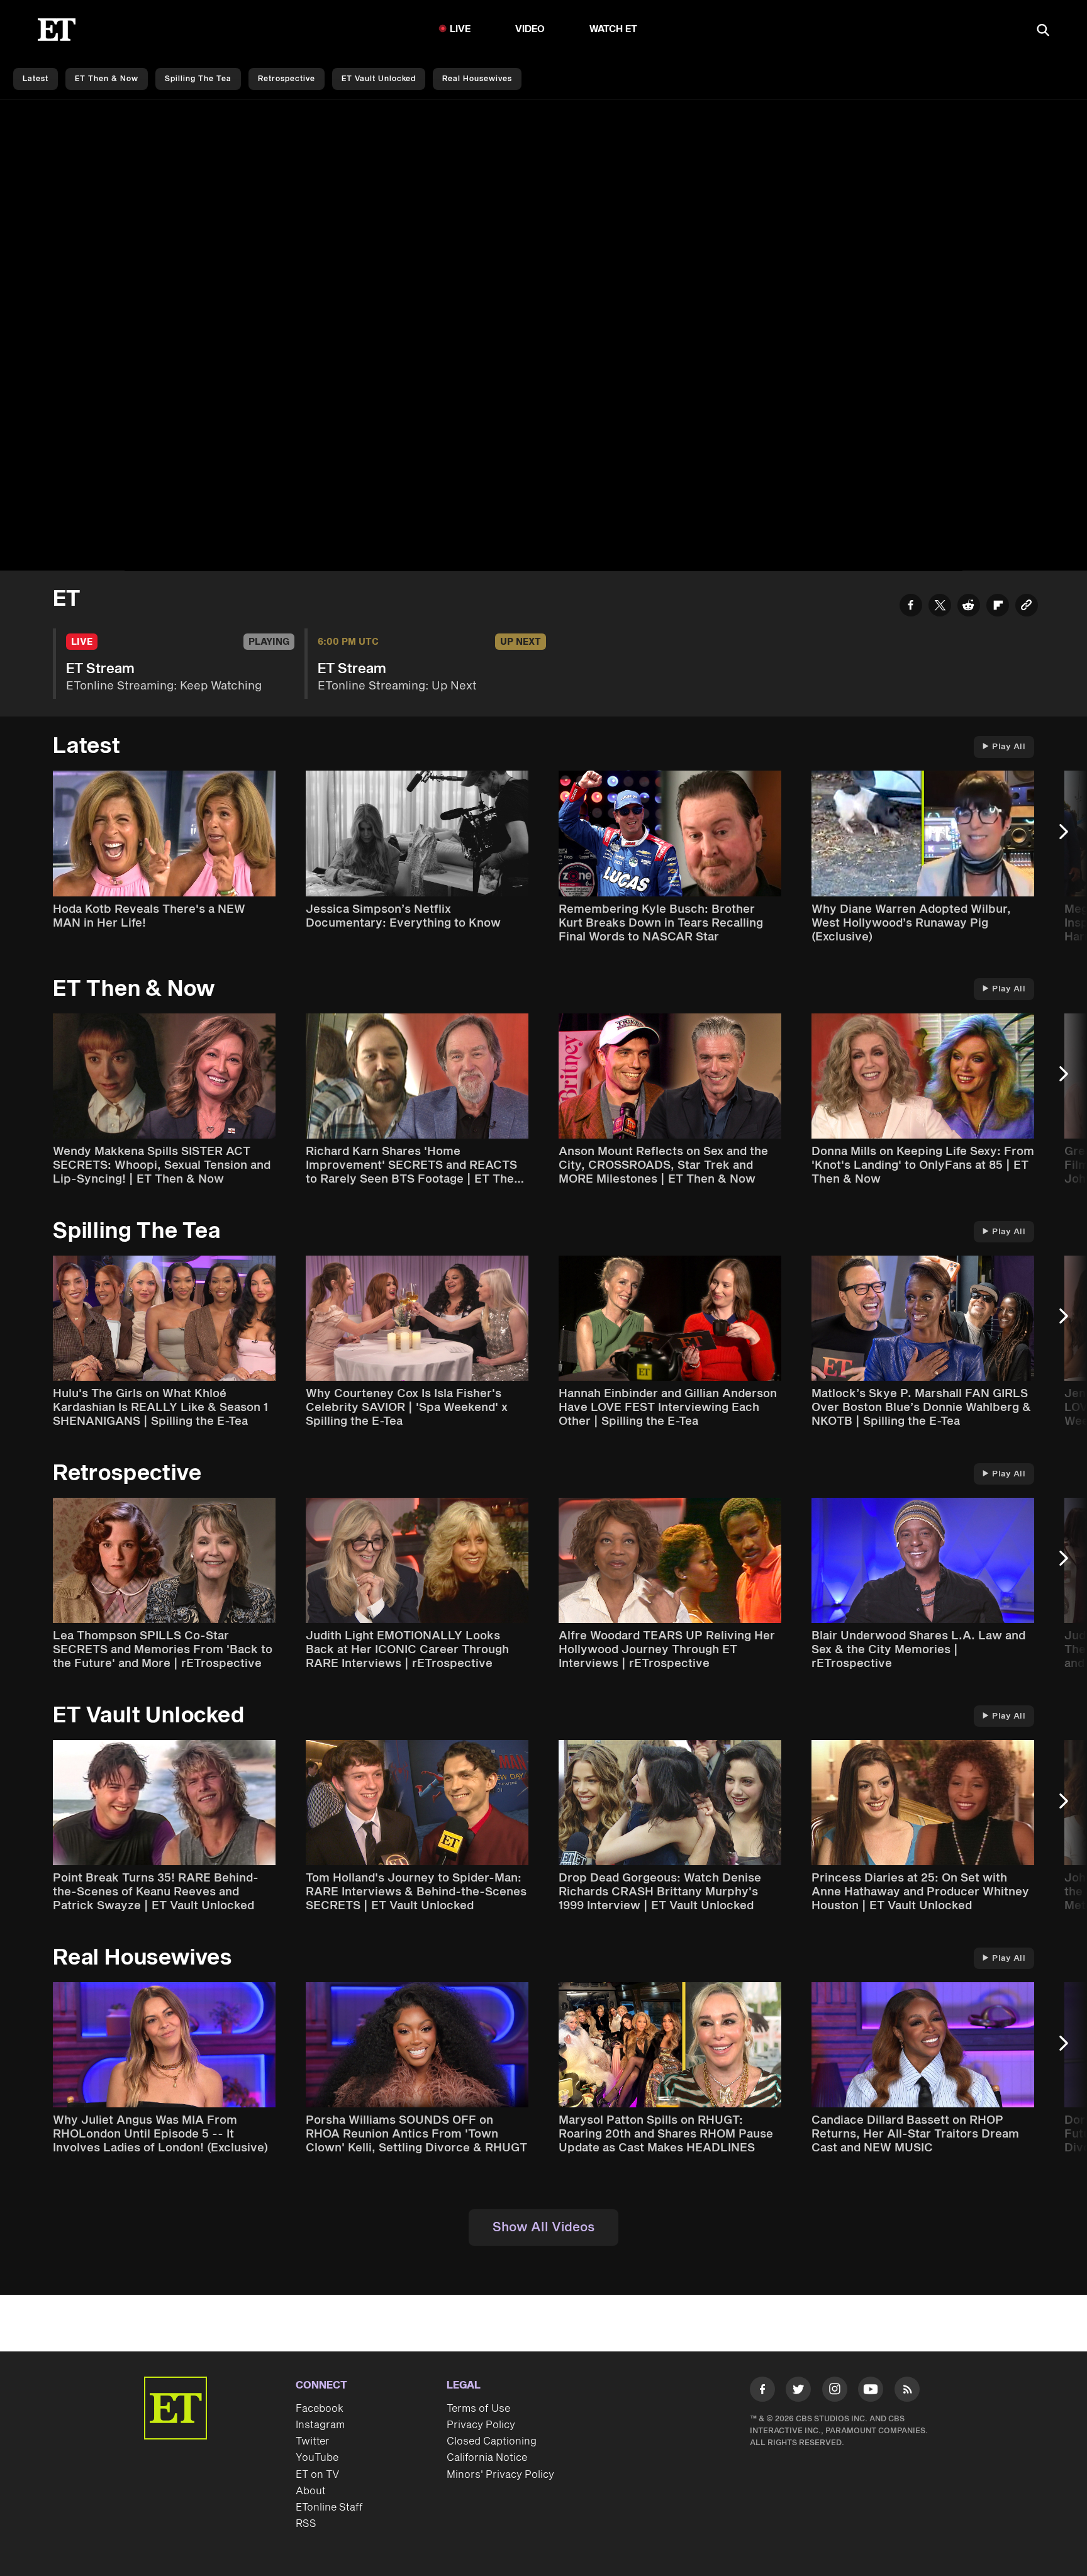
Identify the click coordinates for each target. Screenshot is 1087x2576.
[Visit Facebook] (762, 2392)
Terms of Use (478, 2409)
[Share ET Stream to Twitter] (940, 607)
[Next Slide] (1070, 838)
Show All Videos (543, 2228)
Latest (36, 79)
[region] (543, 336)
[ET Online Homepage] (57, 30)
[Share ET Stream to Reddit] (969, 607)
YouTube (317, 2458)
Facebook (320, 2409)
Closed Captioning (492, 2441)
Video (530, 29)
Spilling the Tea (198, 79)
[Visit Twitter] (798, 2392)
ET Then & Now (107, 79)
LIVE (460, 29)
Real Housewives (477, 79)
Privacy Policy (481, 2425)
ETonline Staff (329, 2507)
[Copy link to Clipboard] (1027, 607)
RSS (306, 2524)
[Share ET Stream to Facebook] (911, 607)
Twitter (313, 2441)
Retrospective (287, 79)
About (311, 2491)
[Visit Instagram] (835, 2392)
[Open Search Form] (1043, 31)
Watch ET (614, 29)
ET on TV (317, 2475)
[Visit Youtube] (871, 2389)
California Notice (487, 2458)
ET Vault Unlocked (379, 79)
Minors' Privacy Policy (500, 2475)
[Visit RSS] (907, 2392)
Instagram (320, 2425)
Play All (1009, 747)
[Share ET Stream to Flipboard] (998, 607)
